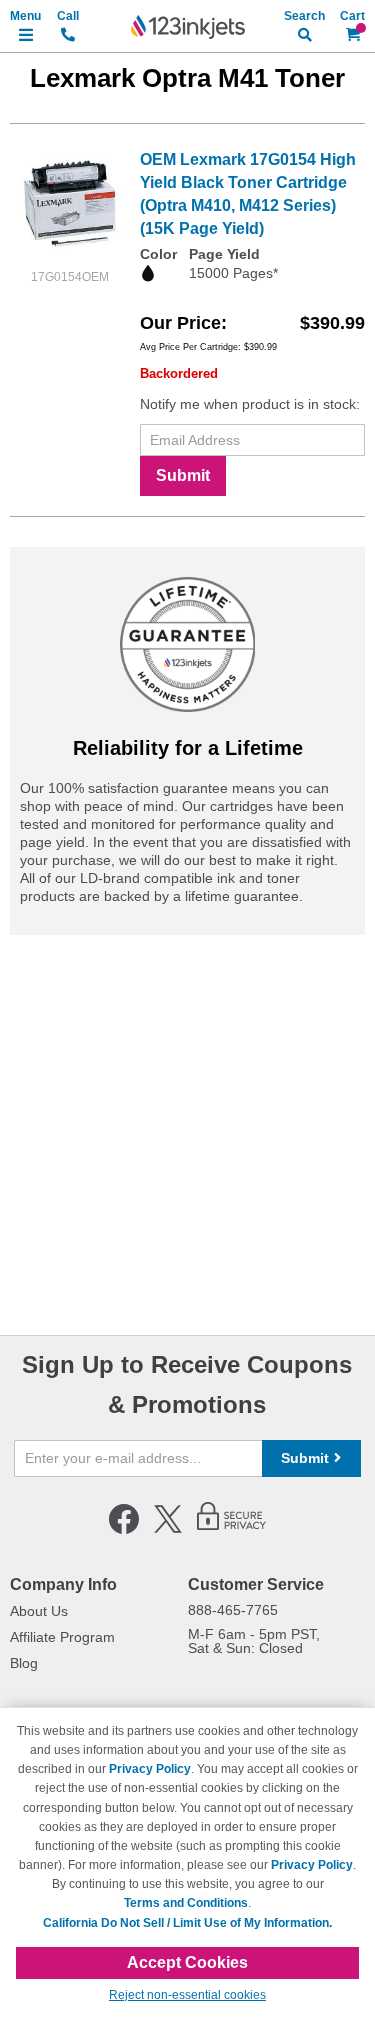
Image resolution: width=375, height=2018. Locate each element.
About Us (39, 1611)
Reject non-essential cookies (187, 1995)
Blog (24, 1663)
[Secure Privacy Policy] (231, 1530)
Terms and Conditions (186, 1903)
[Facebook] (124, 1530)
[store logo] (188, 27)
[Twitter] (168, 1530)
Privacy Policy (150, 1769)
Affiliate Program (62, 1637)
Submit (183, 475)
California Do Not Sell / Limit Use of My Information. (187, 1923)
